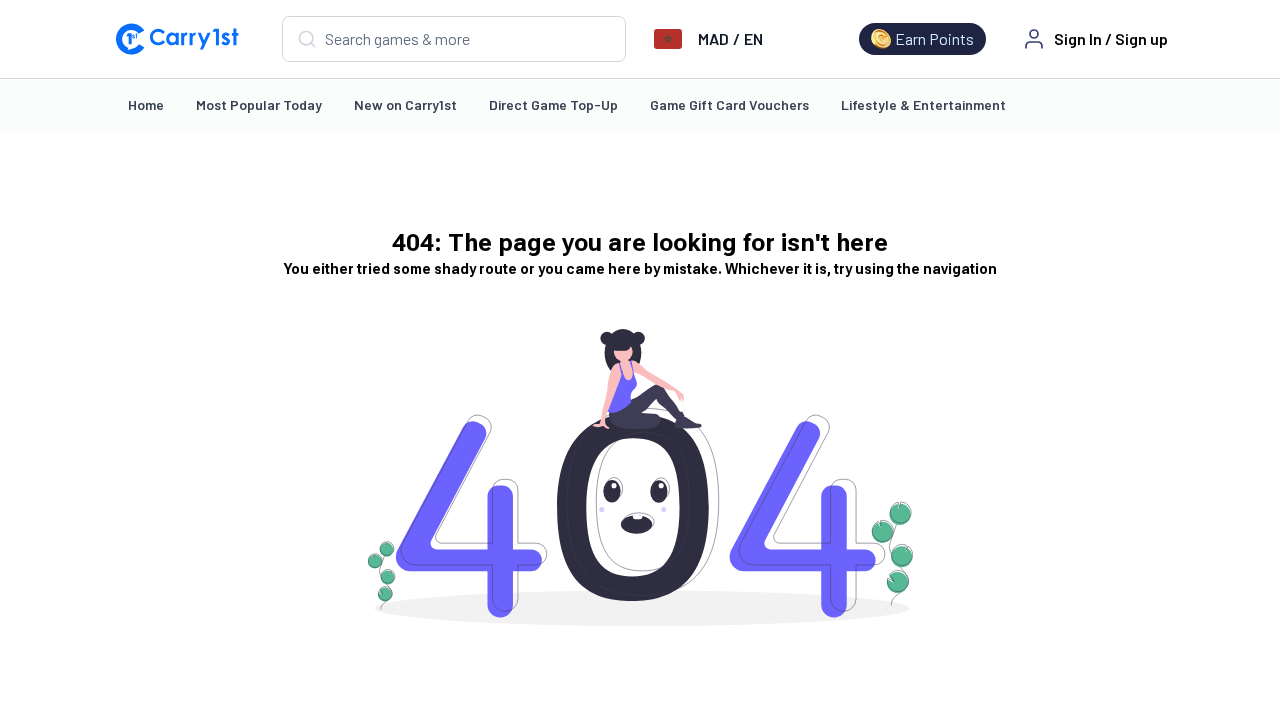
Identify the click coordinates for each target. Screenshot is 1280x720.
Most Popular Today (259, 104)
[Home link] (177, 39)
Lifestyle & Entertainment (923, 104)
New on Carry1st (405, 104)
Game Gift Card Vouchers (729, 104)
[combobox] (454, 39)
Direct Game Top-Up (553, 104)
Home (146, 104)
